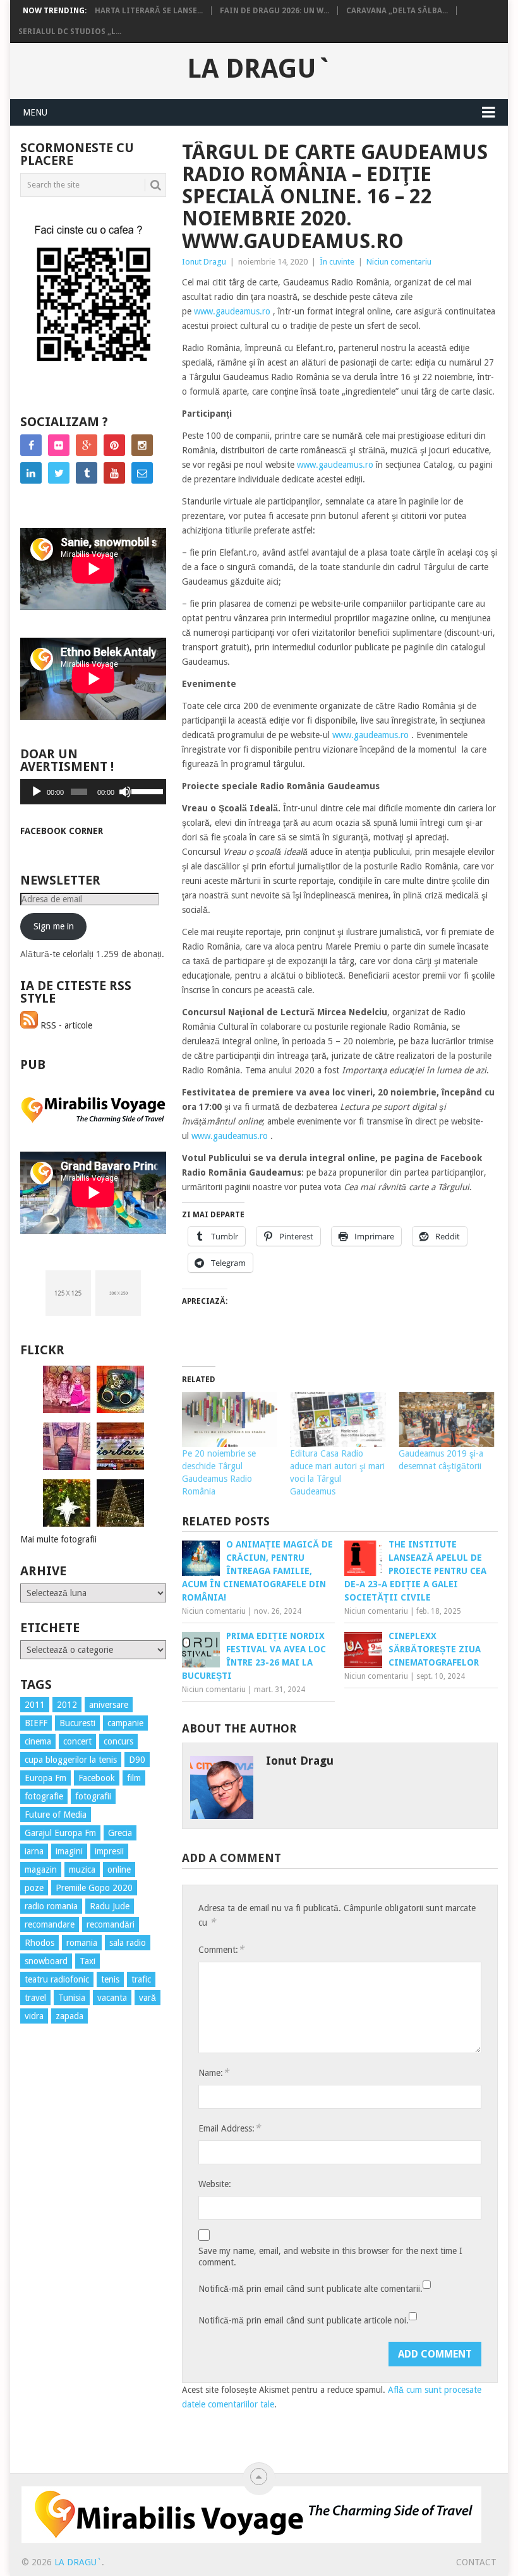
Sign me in (54, 926)
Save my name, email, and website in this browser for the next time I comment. (330, 2257)
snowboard (46, 1961)
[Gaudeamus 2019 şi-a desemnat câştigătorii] (447, 1420)
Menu (35, 112)
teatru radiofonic (57, 1979)
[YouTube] (114, 473)
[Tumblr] (87, 473)
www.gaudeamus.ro (232, 311)
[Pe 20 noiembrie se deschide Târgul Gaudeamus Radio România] (230, 1420)
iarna (34, 1851)
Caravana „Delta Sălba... (397, 11)
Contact (476, 2562)
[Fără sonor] (125, 792)
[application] (93, 792)
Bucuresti (77, 1723)
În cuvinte (337, 262)
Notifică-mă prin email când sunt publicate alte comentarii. (310, 2289)
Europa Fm (45, 1778)
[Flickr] (59, 445)
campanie (125, 1723)
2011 (35, 1705)
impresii (109, 1851)
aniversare (109, 1705)
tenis (110, 1979)
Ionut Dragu (204, 262)
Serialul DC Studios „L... (70, 32)
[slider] (146, 790)
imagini (69, 1851)
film (134, 1778)
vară (148, 1998)
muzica (82, 1869)
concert (77, 1741)
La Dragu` (259, 69)
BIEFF (36, 1723)
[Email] (142, 473)
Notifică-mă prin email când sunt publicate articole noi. (304, 2320)
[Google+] (87, 445)
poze (34, 1888)
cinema (38, 1741)
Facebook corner (62, 831)
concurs (118, 1741)
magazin (41, 1869)
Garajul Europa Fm (60, 1833)
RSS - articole (65, 1025)
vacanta (112, 1998)
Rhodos (39, 1943)
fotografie (44, 1796)
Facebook (97, 1778)
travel (35, 1998)
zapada (69, 2016)
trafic (141, 1979)
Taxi (87, 1961)
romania (82, 1943)
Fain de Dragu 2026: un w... (274, 11)
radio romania (51, 1906)
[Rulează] (37, 792)
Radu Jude (110, 1906)
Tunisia (72, 1998)
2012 (67, 1705)
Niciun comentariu (399, 262)
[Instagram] (142, 445)
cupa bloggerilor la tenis (71, 1760)
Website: (215, 2184)
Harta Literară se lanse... (149, 11)
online (119, 1869)
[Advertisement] (71, 2262)
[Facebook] (31, 445)
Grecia (120, 1833)
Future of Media (56, 1815)
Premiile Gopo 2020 (94, 1888)
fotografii (93, 1796)
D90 (137, 1760)
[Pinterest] (114, 445)
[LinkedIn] (31, 473)
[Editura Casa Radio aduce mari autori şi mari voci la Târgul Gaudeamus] (338, 1420)
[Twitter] (59, 473)
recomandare (50, 1924)
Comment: (221, 1949)
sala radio (128, 1943)
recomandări (111, 1924)
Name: (214, 2072)
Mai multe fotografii (58, 1539)
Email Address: (229, 2128)
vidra (34, 2016)
